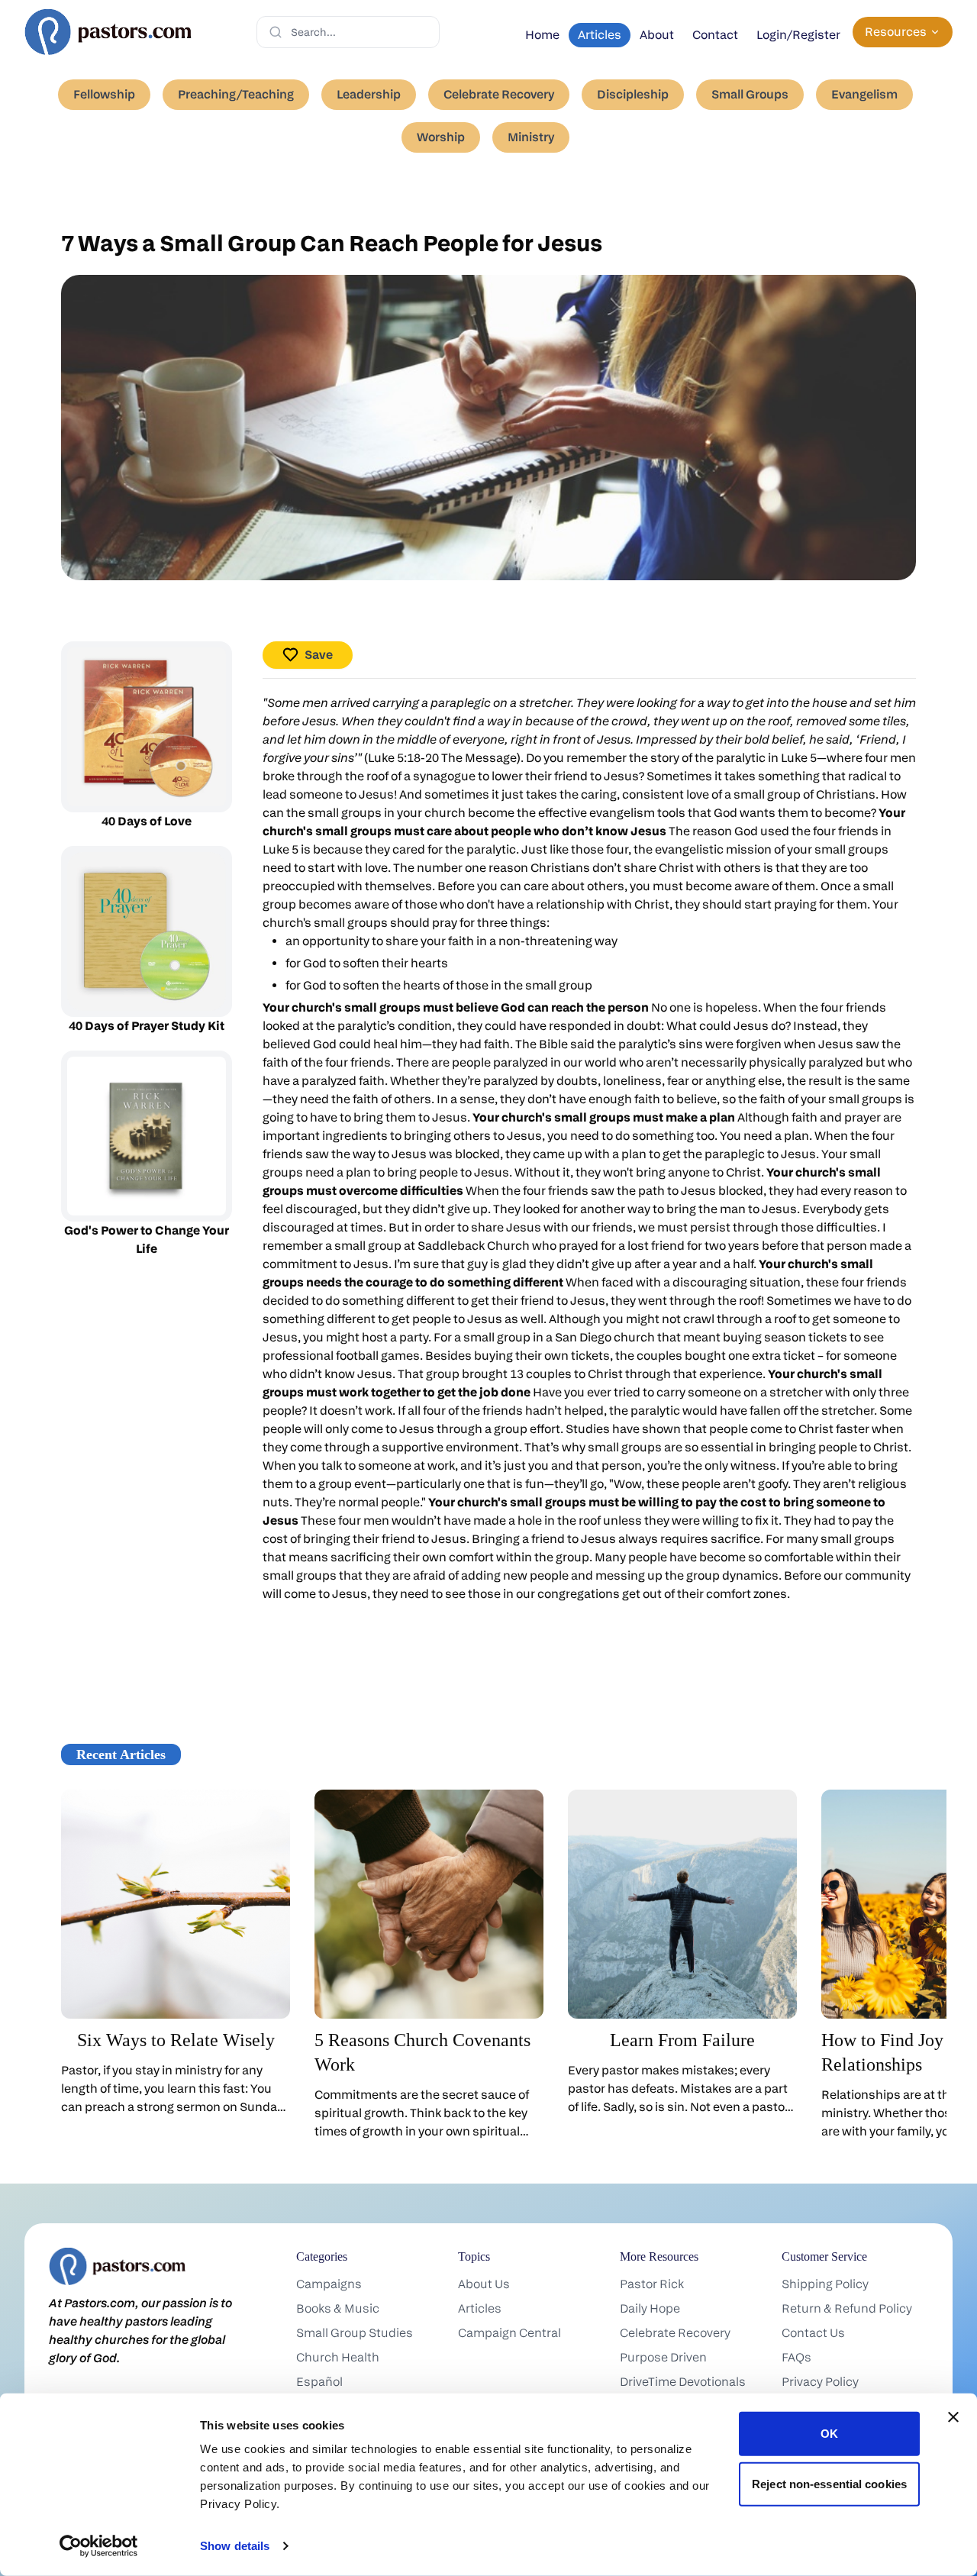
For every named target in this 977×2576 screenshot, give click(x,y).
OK (829, 2434)
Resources (896, 32)
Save (319, 655)
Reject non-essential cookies (829, 2483)
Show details (235, 2546)
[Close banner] (953, 2417)
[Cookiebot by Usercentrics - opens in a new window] (99, 2546)
